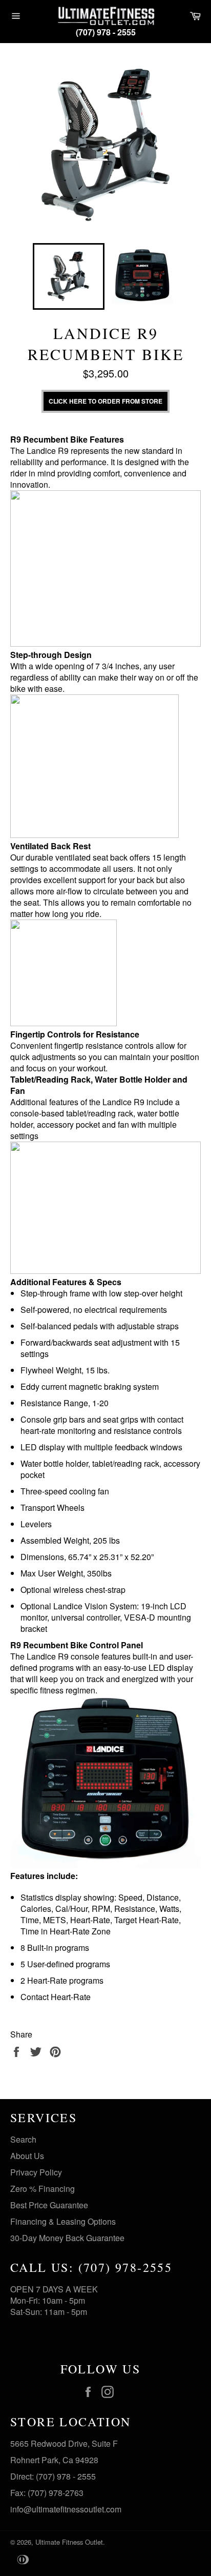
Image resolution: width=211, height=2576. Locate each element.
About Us (27, 2156)
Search (23, 2139)
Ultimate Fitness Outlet (69, 2542)
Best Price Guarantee (49, 2205)
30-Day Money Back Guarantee (67, 2238)
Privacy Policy (36, 2172)
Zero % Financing (43, 2189)
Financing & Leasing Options (63, 2221)
